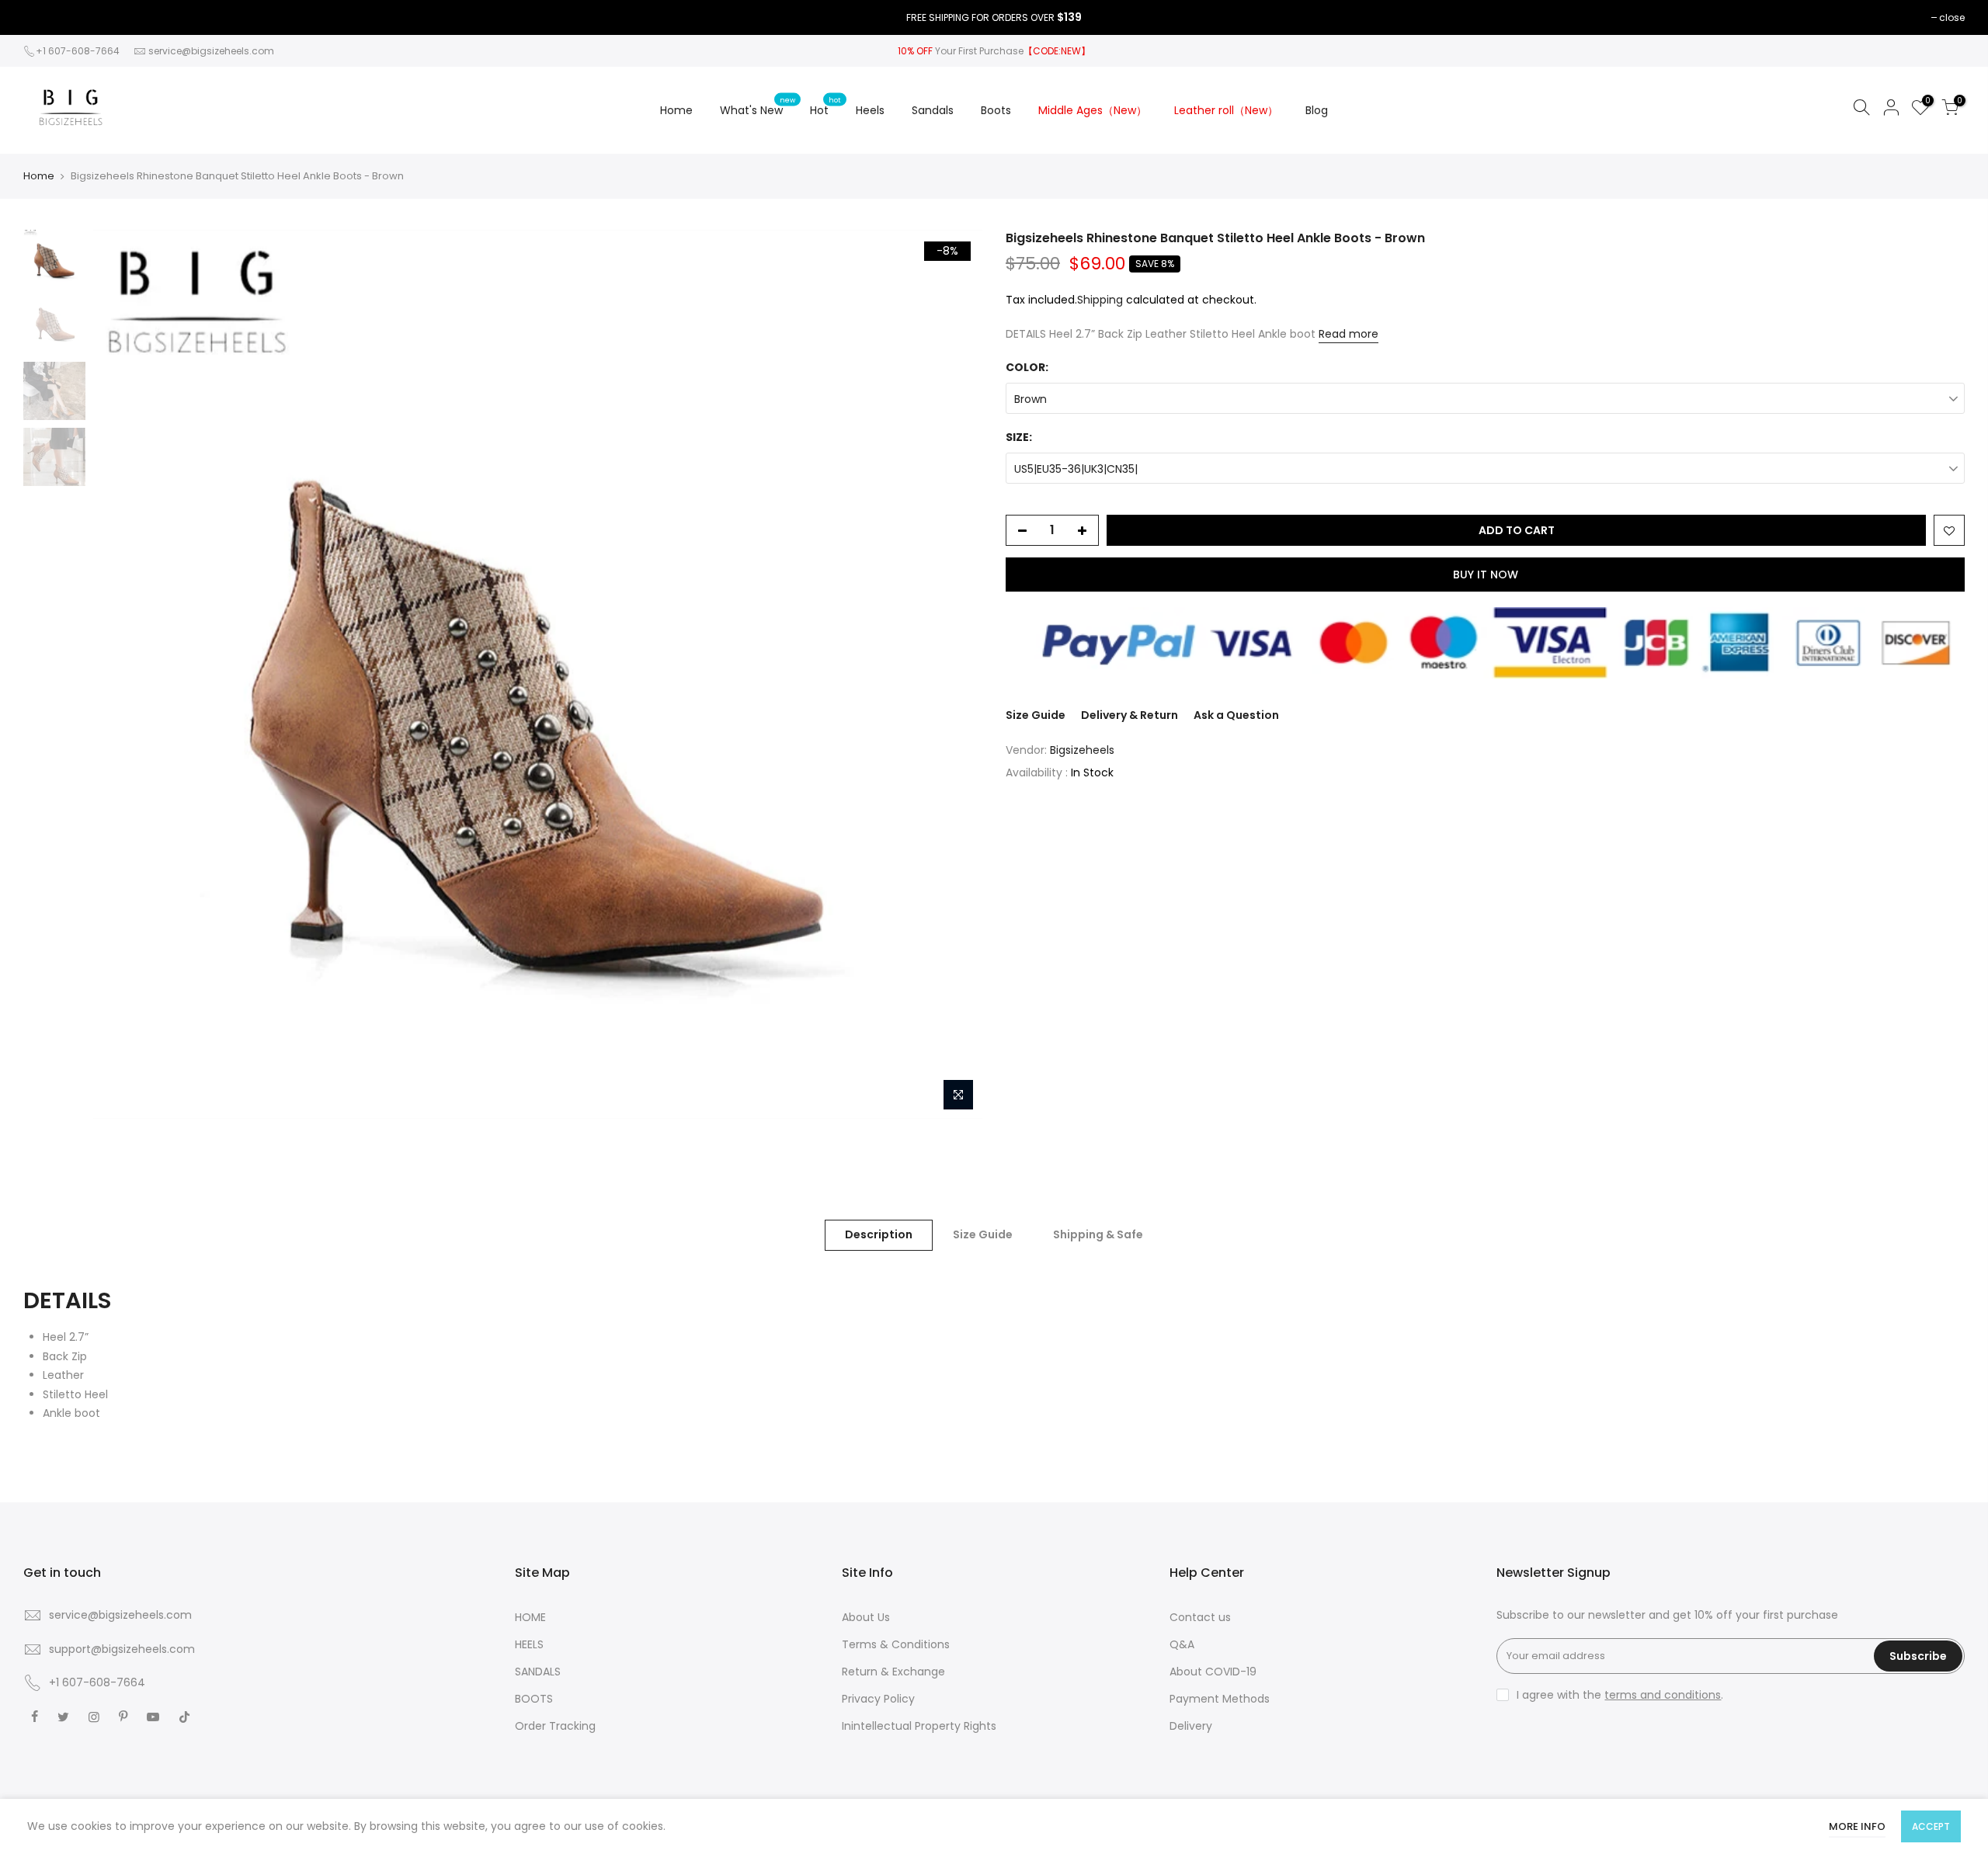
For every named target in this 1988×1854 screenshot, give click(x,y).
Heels (870, 110)
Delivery (1191, 1726)
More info (1857, 1826)
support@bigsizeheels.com (122, 1649)
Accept (1931, 1826)
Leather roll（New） (1226, 110)
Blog (1317, 110)
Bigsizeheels (1082, 750)
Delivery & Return (1130, 715)
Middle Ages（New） (1093, 110)
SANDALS (538, 1672)
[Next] (955, 674)
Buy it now (1486, 575)
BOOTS (534, 1699)
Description (879, 1234)
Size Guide (1036, 715)
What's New (758, 106)
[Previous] (120, 674)
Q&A (1182, 1644)
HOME (530, 1617)
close (1952, 17)
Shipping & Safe (1098, 1234)
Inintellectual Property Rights (919, 1726)
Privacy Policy (878, 1699)
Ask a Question (1236, 715)
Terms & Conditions (896, 1644)
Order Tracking (555, 1726)
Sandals (933, 110)
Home (676, 110)
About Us (866, 1617)
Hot (825, 106)
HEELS (529, 1644)
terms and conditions (1663, 1695)
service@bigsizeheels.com (211, 51)
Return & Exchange (893, 1672)
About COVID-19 (1213, 1672)
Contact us (1200, 1617)
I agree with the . (1620, 1695)
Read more (1349, 334)
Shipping (1100, 300)
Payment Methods (1220, 1699)
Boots (996, 110)
